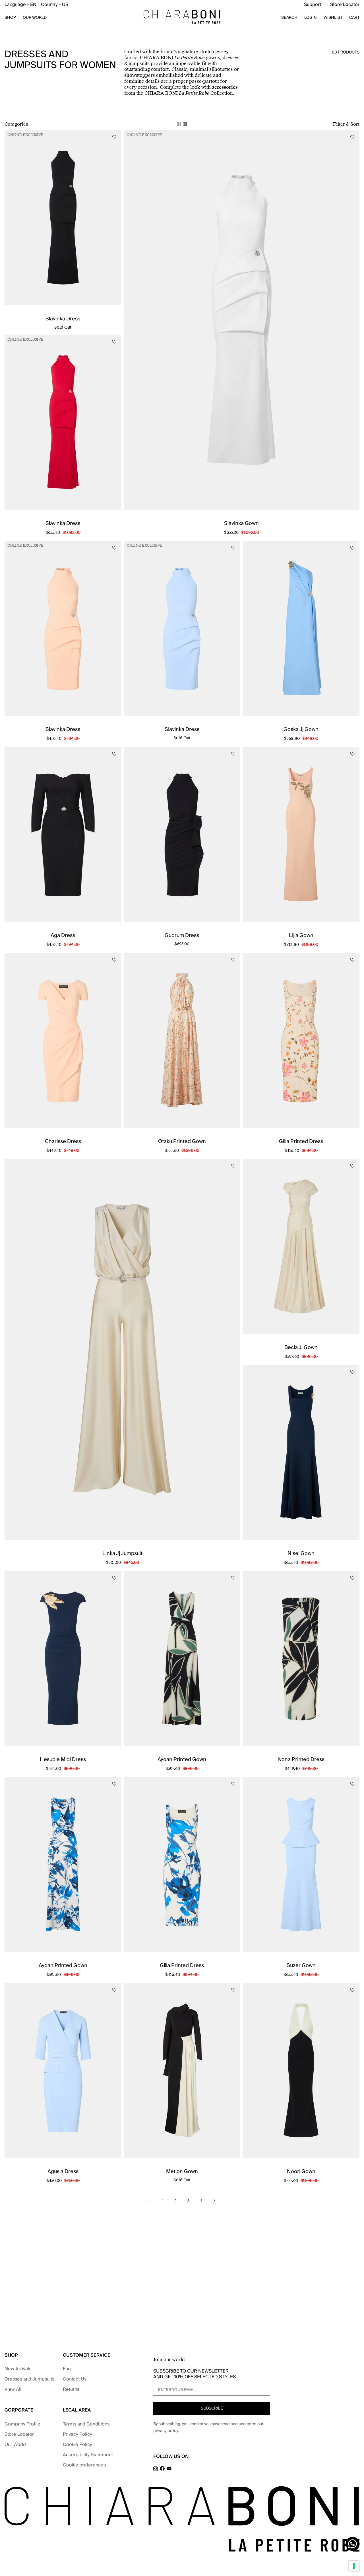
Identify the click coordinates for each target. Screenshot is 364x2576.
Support (313, 5)
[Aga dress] (63, 834)
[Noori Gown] (301, 2070)
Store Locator (345, 5)
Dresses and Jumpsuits (29, 2379)
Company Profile (22, 2424)
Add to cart (242, 531)
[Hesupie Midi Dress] (63, 1658)
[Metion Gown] (182, 2070)
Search (289, 18)
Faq (67, 2369)
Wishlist (333, 18)
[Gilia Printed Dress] (301, 1040)
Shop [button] (10, 18)
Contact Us (75, 2379)
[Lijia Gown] (301, 834)
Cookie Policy (77, 2445)
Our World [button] (35, 18)
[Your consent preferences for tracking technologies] (354, 2566)
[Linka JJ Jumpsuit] (122, 1349)
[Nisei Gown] (301, 1452)
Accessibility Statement (88, 2455)
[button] (36, 5)
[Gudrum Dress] (182, 834)
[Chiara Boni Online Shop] (182, 17)
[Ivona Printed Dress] (301, 1658)
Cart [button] (354, 18)
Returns (71, 2389)
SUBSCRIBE (212, 2408)
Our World (15, 2445)
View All (13, 2389)
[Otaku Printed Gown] (182, 1040)
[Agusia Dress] (63, 2070)
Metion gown (182, 2172)
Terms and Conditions (86, 2424)
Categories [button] (16, 124)
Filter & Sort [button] (346, 124)
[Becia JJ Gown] (301, 1246)
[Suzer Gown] (301, 1864)
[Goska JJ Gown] (301, 628)
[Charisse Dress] (63, 1040)
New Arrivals (18, 2369)
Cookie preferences (84, 2465)
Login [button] (311, 18)
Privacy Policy (77, 2434)
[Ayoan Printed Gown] (182, 1658)
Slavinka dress (63, 319)
